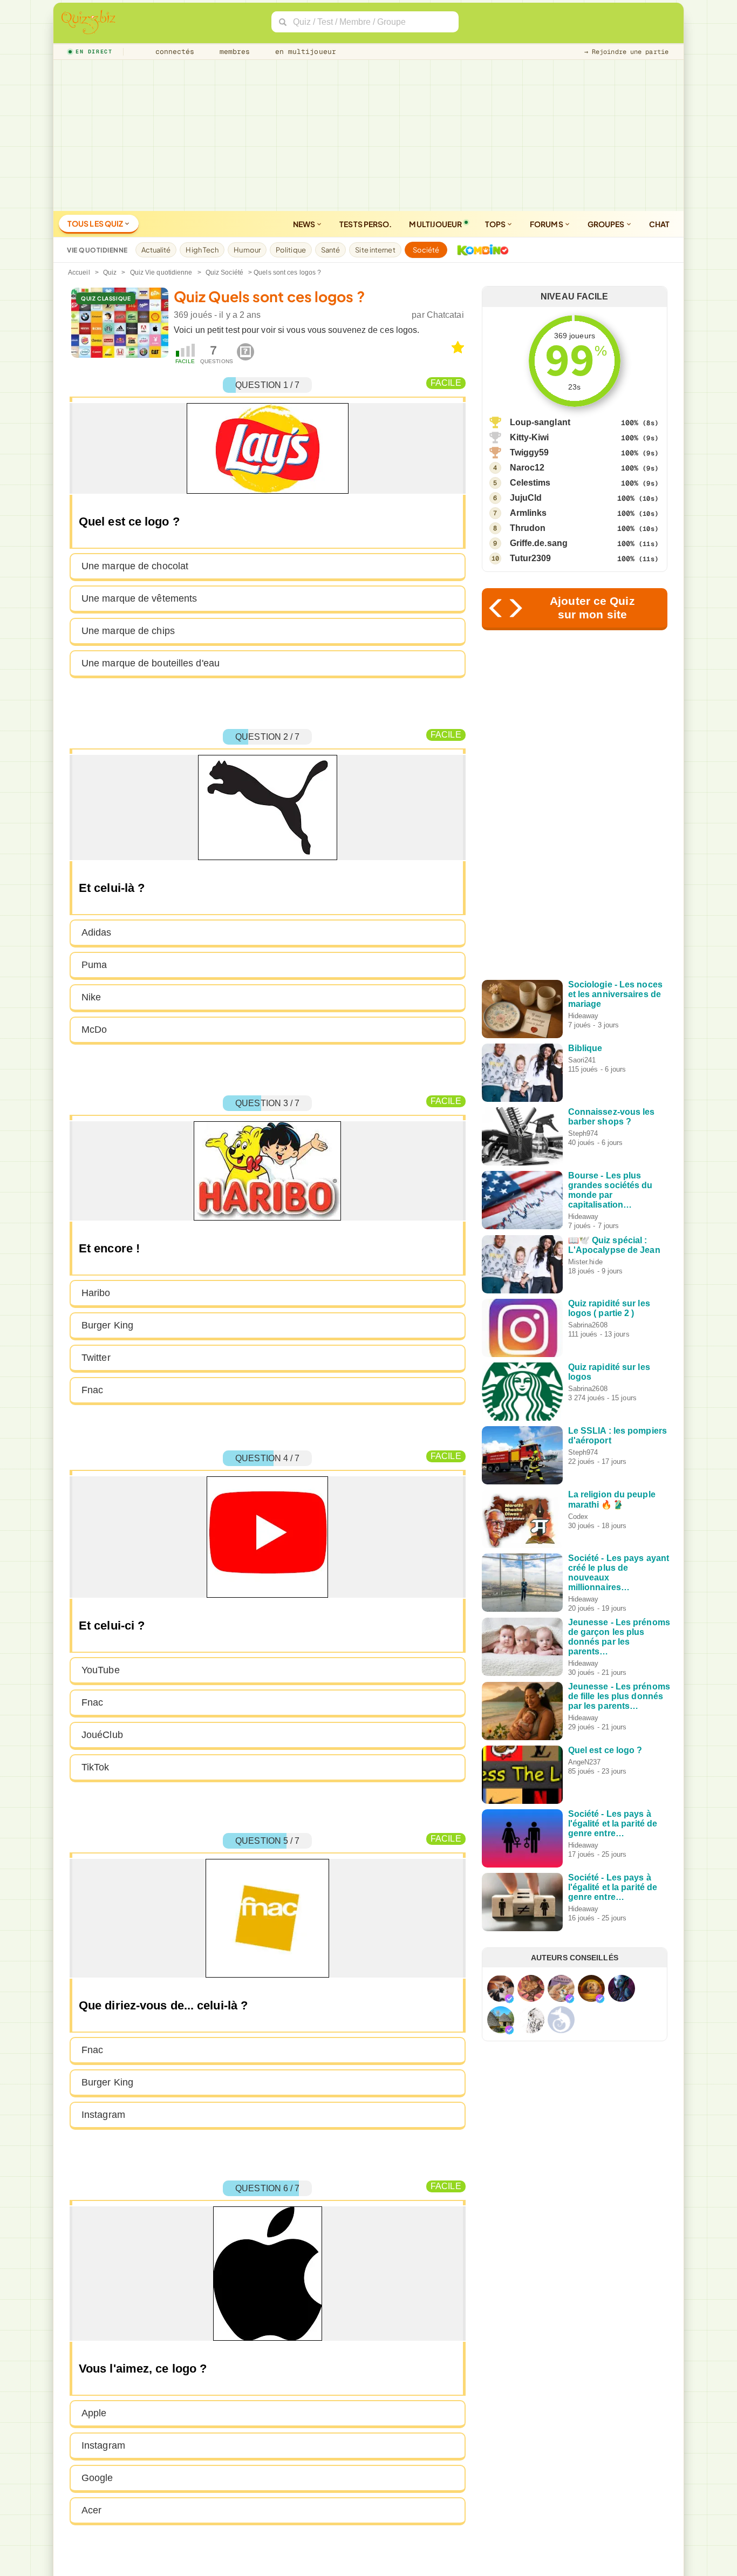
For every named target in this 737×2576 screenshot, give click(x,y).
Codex (578, 1517)
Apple (94, 2413)
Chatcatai (445, 315)
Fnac (92, 1390)
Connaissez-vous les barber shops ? (612, 1117)
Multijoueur (435, 224)
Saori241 (582, 1060)
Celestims (530, 483)
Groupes (607, 224)
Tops (496, 224)
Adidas (97, 932)
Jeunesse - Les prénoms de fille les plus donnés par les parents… (619, 1696)
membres (233, 52)
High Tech (202, 250)
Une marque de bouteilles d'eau (151, 663)
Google (97, 2478)
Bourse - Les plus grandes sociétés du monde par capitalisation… (610, 1190)
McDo (94, 1030)
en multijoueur (303, 52)
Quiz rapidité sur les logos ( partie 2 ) (609, 1308)
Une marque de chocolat (135, 566)
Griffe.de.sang (539, 543)
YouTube (101, 1670)
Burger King (107, 1325)
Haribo (96, 1293)
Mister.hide (585, 1262)
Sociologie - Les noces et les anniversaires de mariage (615, 994)
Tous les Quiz (96, 223)
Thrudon (528, 528)
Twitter (96, 1358)
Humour (247, 250)
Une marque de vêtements (139, 598)
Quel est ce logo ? (605, 1750)
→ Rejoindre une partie (626, 52)
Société (426, 250)
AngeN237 (585, 1762)
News (305, 224)
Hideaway (584, 1016)
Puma (94, 965)
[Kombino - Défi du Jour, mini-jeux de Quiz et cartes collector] (480, 250)
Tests (366, 224)
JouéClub (102, 1735)
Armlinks (528, 513)
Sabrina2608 (588, 1325)
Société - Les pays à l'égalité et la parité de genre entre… (613, 1824)
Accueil (79, 272)
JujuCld (526, 498)
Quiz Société (224, 272)
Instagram (103, 2115)
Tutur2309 (531, 558)
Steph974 (583, 1133)
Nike (91, 997)
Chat (659, 224)
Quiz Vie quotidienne (161, 272)
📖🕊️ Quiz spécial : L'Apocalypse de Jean (614, 1245)
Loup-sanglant (540, 422)
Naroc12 (527, 468)
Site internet (375, 250)
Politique (291, 250)
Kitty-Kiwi (530, 437)
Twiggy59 (530, 452)
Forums (547, 224)
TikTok (95, 1767)
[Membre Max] (509, 1999)
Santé (331, 250)
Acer (91, 2510)
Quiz (110, 272)
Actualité (156, 250)
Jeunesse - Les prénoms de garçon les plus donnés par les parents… (619, 1637)
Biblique (585, 1048)
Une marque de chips (128, 631)
